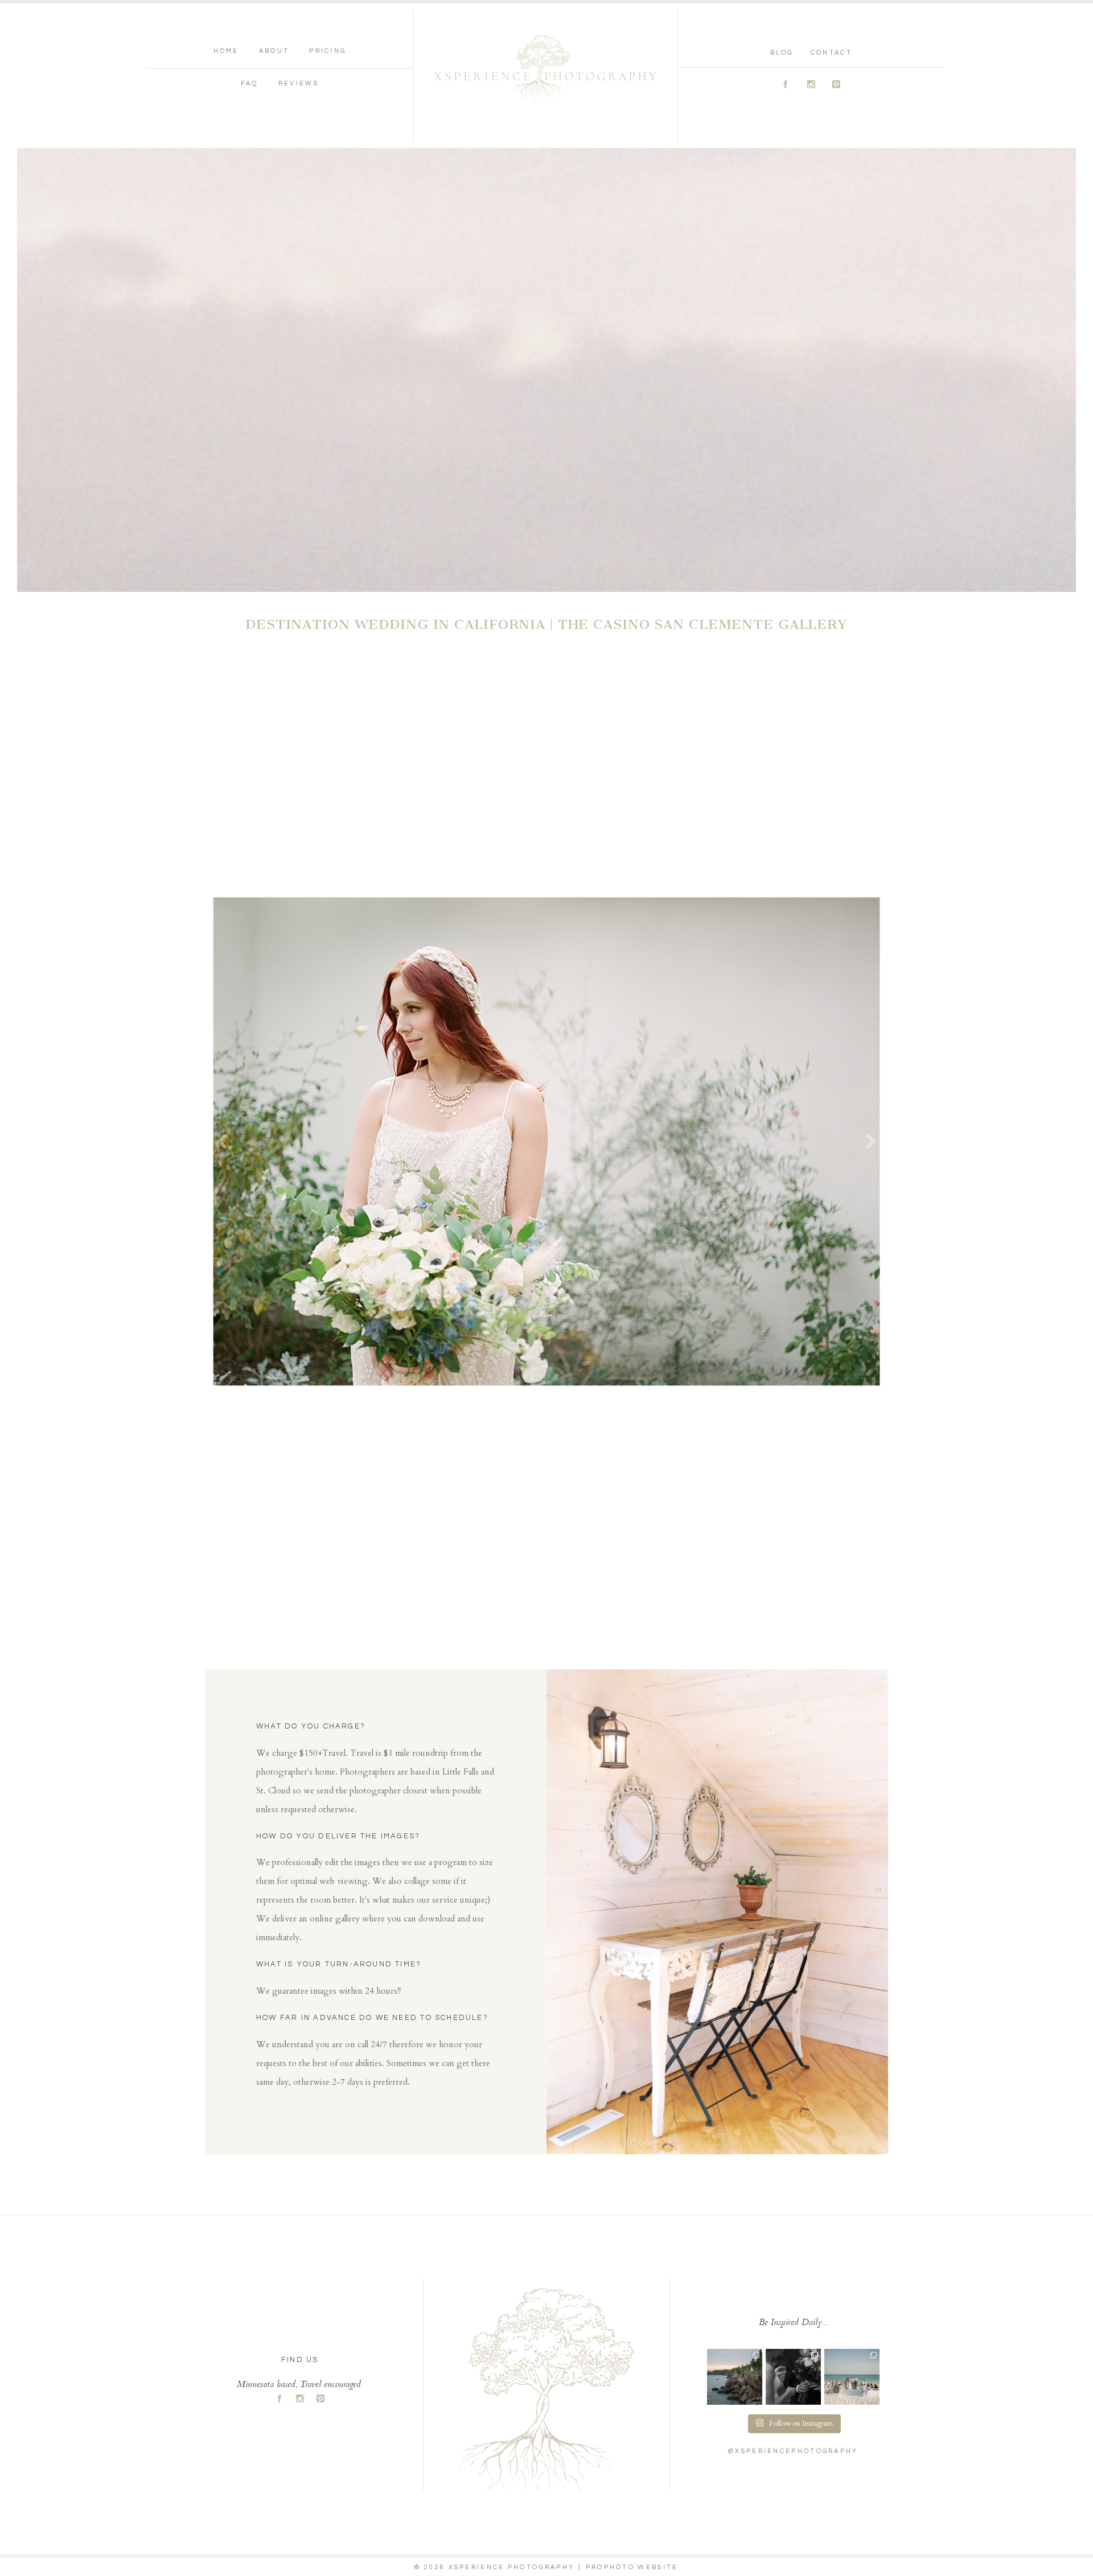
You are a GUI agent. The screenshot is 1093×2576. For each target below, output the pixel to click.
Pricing (328, 51)
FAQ (250, 83)
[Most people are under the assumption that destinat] (852, 2377)
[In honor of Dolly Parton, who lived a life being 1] (793, 2377)
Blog (782, 53)
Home (226, 51)
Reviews (299, 83)
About (274, 51)
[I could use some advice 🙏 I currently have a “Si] (735, 2377)
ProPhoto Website (632, 2567)
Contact (831, 53)
